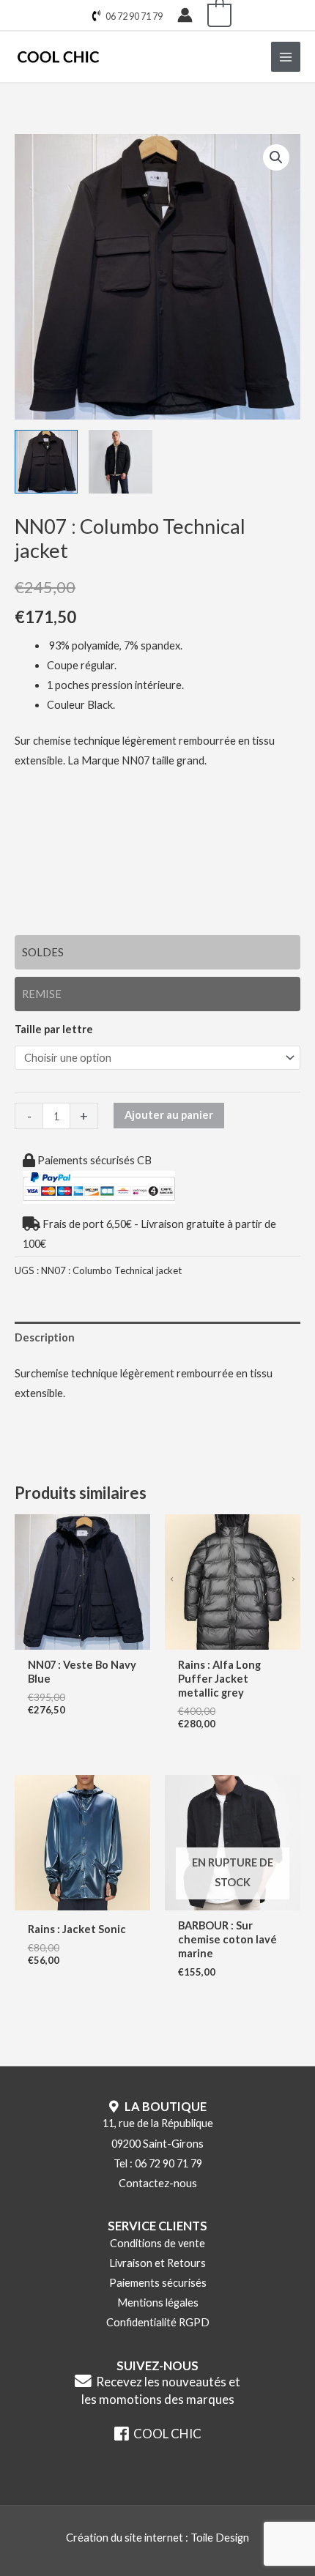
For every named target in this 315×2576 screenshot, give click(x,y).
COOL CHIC (165, 2434)
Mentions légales (158, 2303)
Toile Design (220, 2538)
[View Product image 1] (46, 461)
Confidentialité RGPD (158, 2322)
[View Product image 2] (120, 461)
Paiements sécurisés (158, 2283)
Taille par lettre (54, 1029)
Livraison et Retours (157, 2263)
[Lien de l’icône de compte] (185, 15)
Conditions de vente (157, 2243)
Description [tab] (45, 1337)
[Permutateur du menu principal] (286, 56)
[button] (276, 157)
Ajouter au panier (169, 1115)
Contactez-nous (158, 2183)
